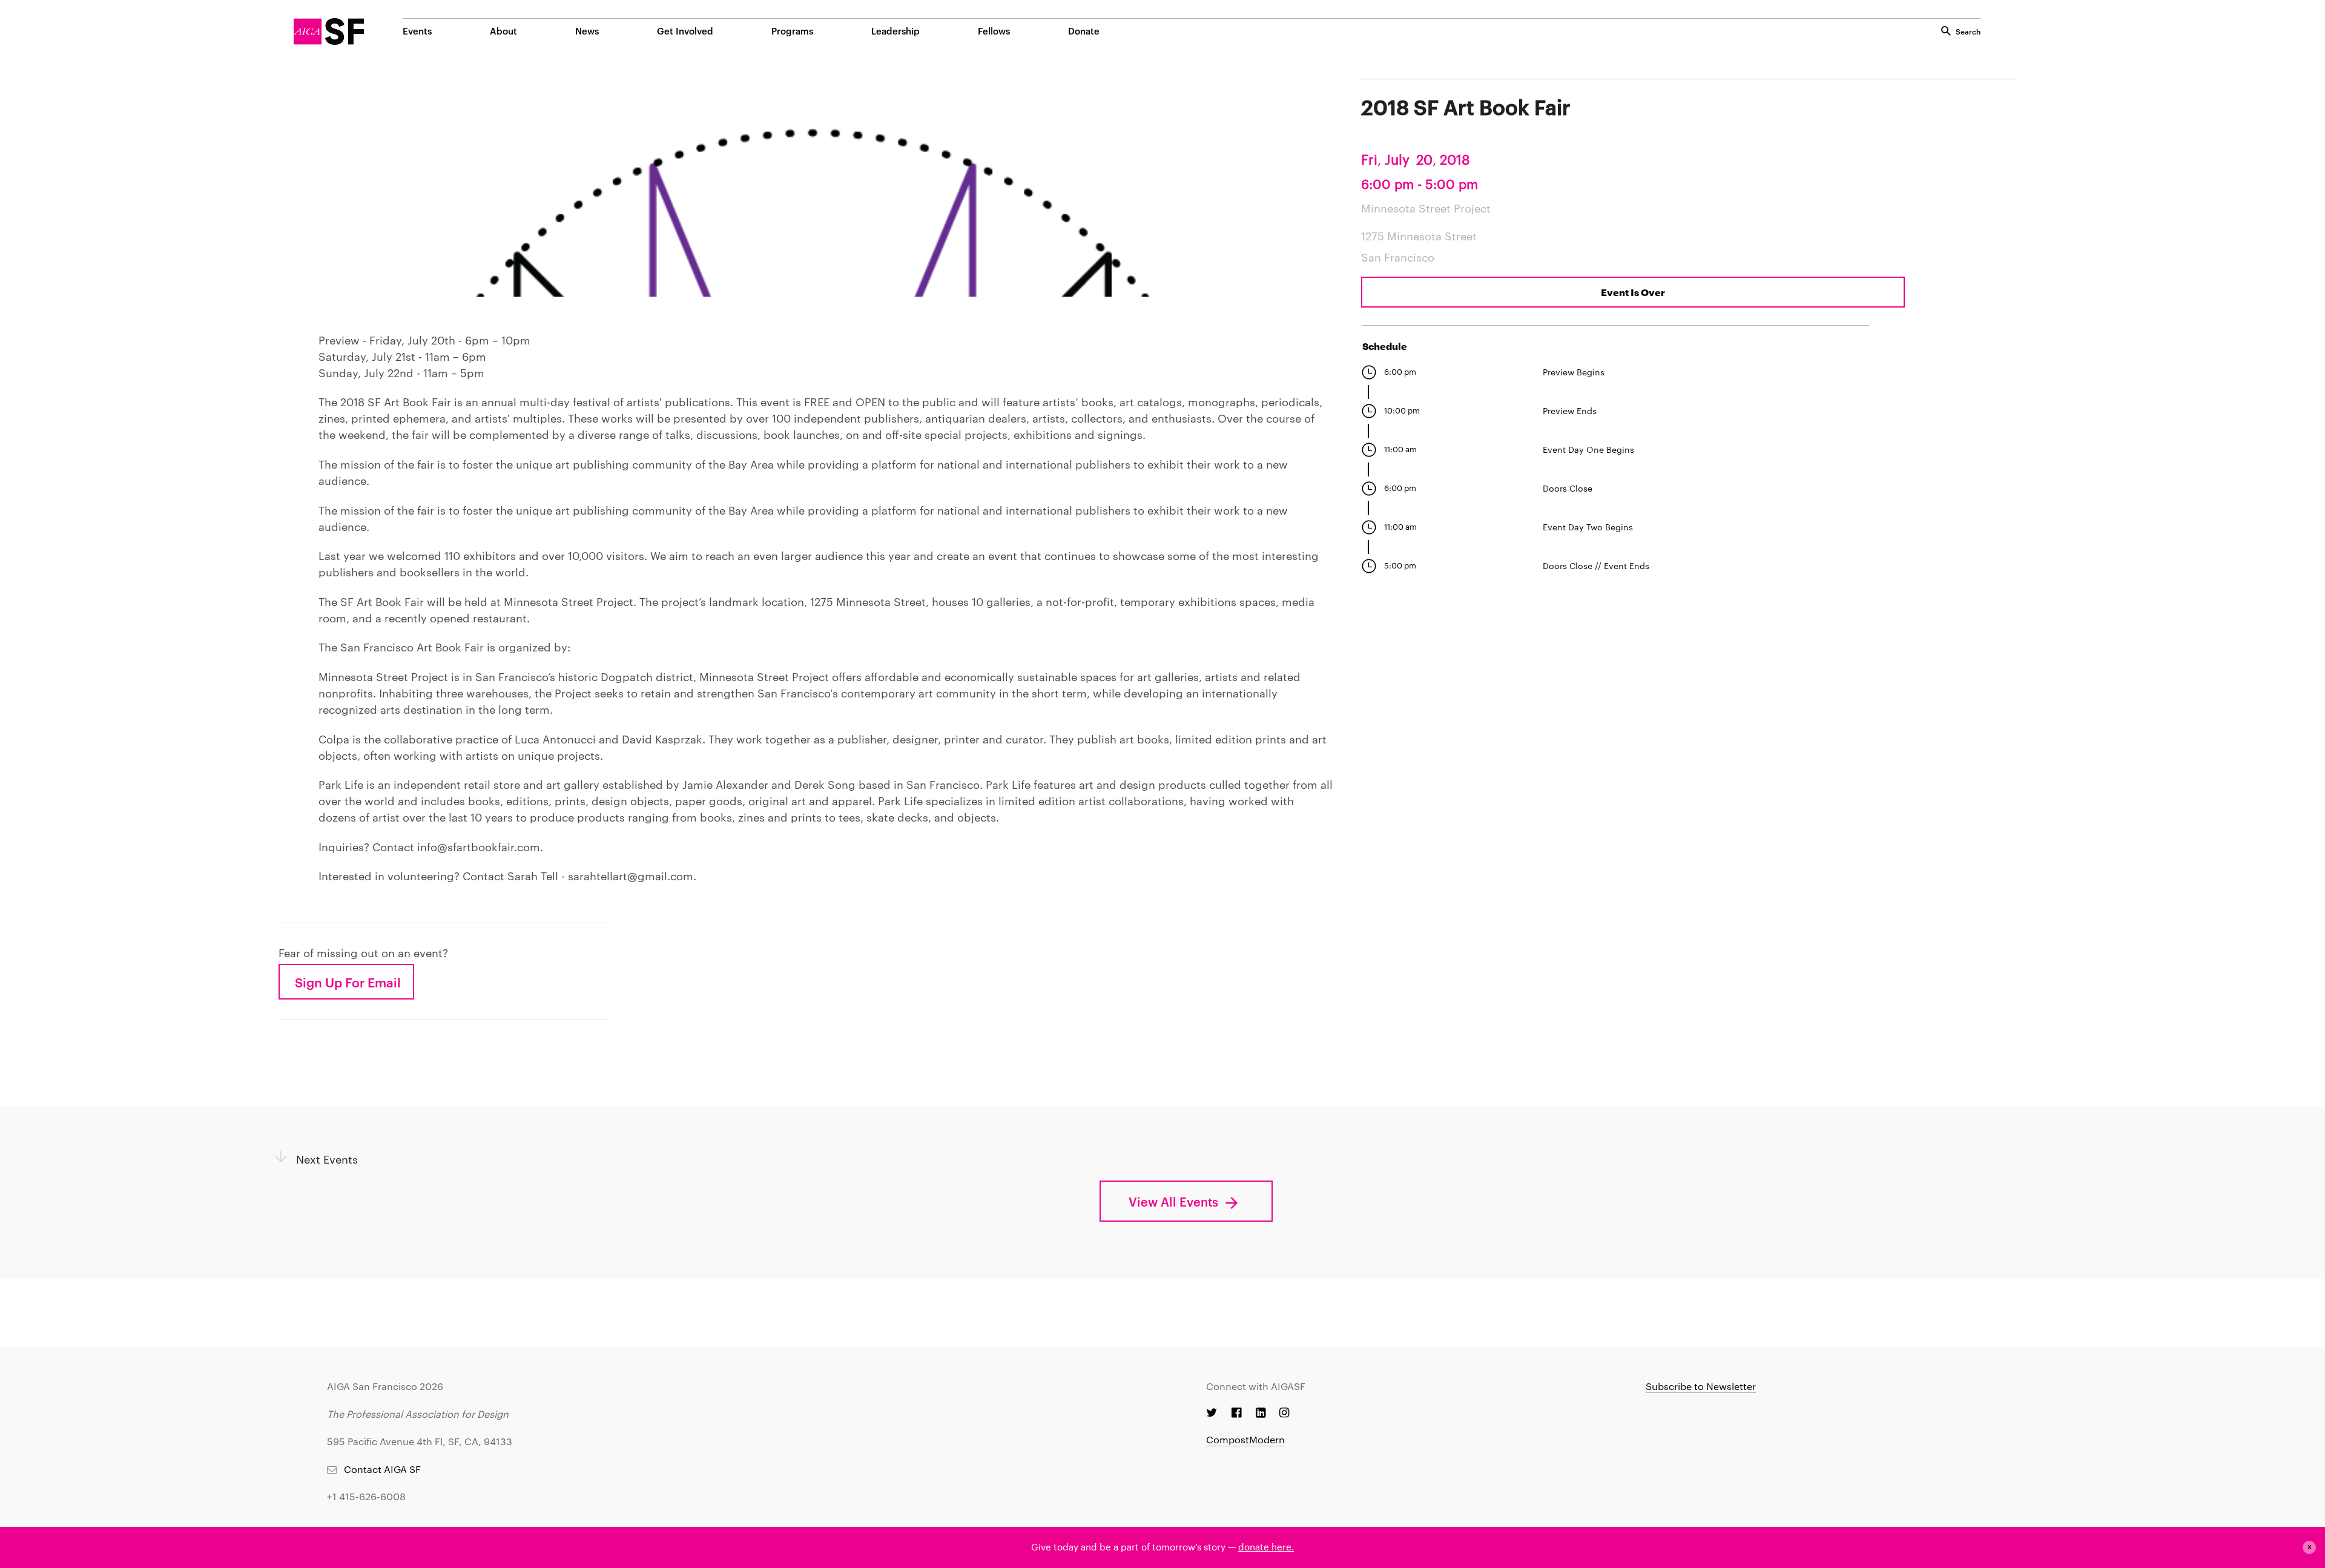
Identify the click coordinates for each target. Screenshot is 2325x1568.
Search (1968, 31)
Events (417, 31)
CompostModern (1245, 1439)
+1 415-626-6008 (366, 1496)
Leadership (895, 31)
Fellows (994, 31)
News (587, 31)
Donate (1084, 31)
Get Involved (685, 31)
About (503, 31)
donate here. (1266, 1547)
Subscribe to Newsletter (1701, 1386)
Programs (792, 31)
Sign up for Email (348, 982)
